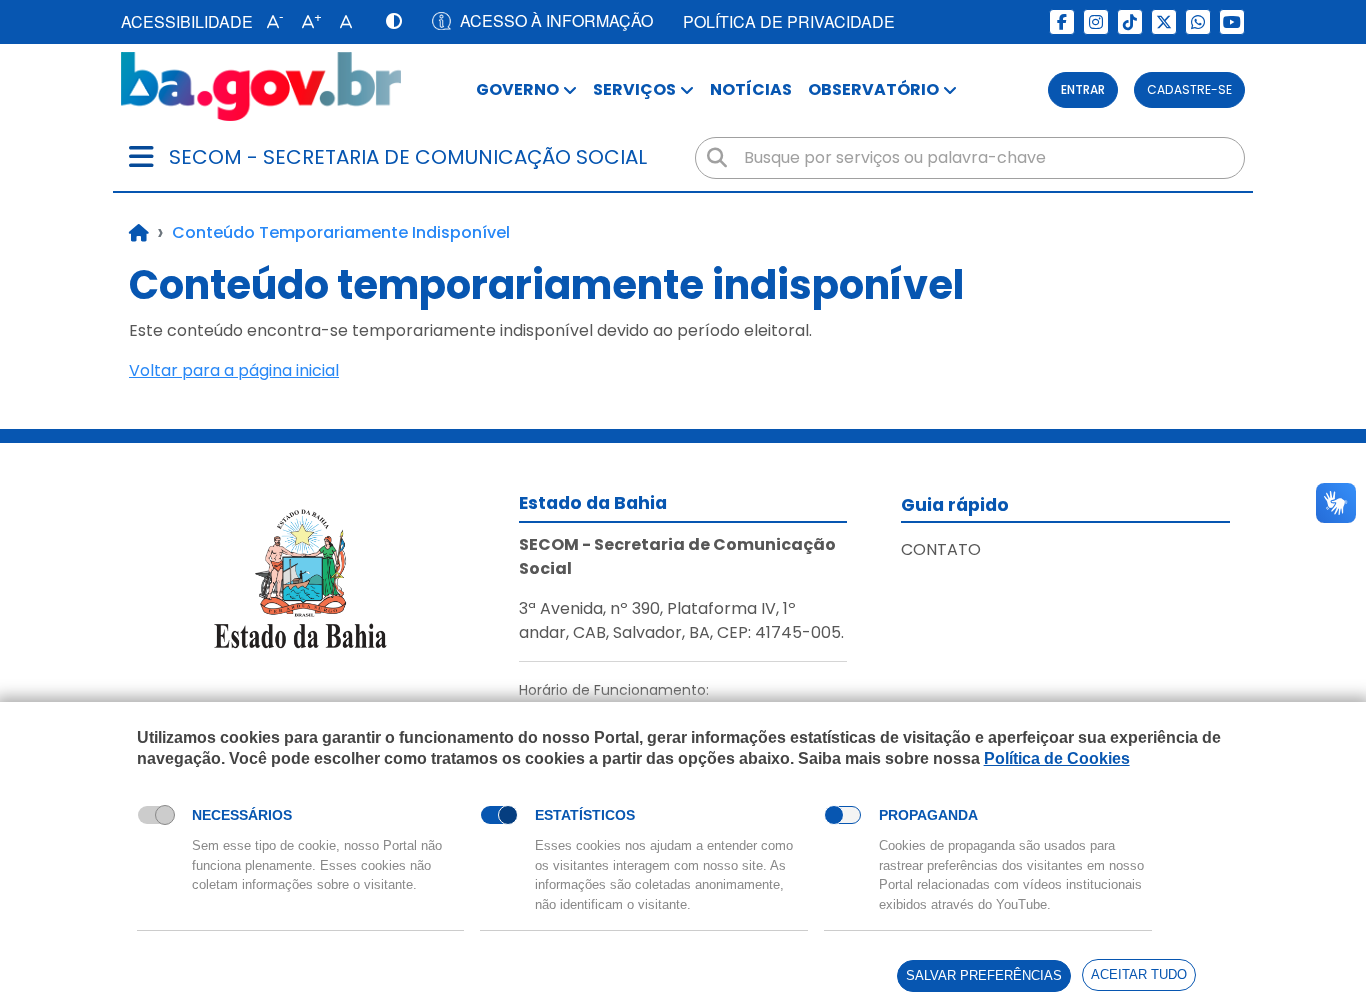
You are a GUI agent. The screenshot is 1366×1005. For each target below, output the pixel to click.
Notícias (751, 89)
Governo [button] (517, 89)
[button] (270, 22)
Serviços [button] (634, 89)
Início (139, 233)
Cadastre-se (1189, 89)
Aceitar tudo (1139, 974)
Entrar (1083, 89)
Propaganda (928, 815)
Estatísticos (585, 815)
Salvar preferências (984, 975)
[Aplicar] (717, 158)
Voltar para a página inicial (234, 370)
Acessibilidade (187, 21)
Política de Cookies (1057, 758)
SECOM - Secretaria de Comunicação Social (408, 157)
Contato (941, 549)
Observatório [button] (873, 89)
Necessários (242, 815)
